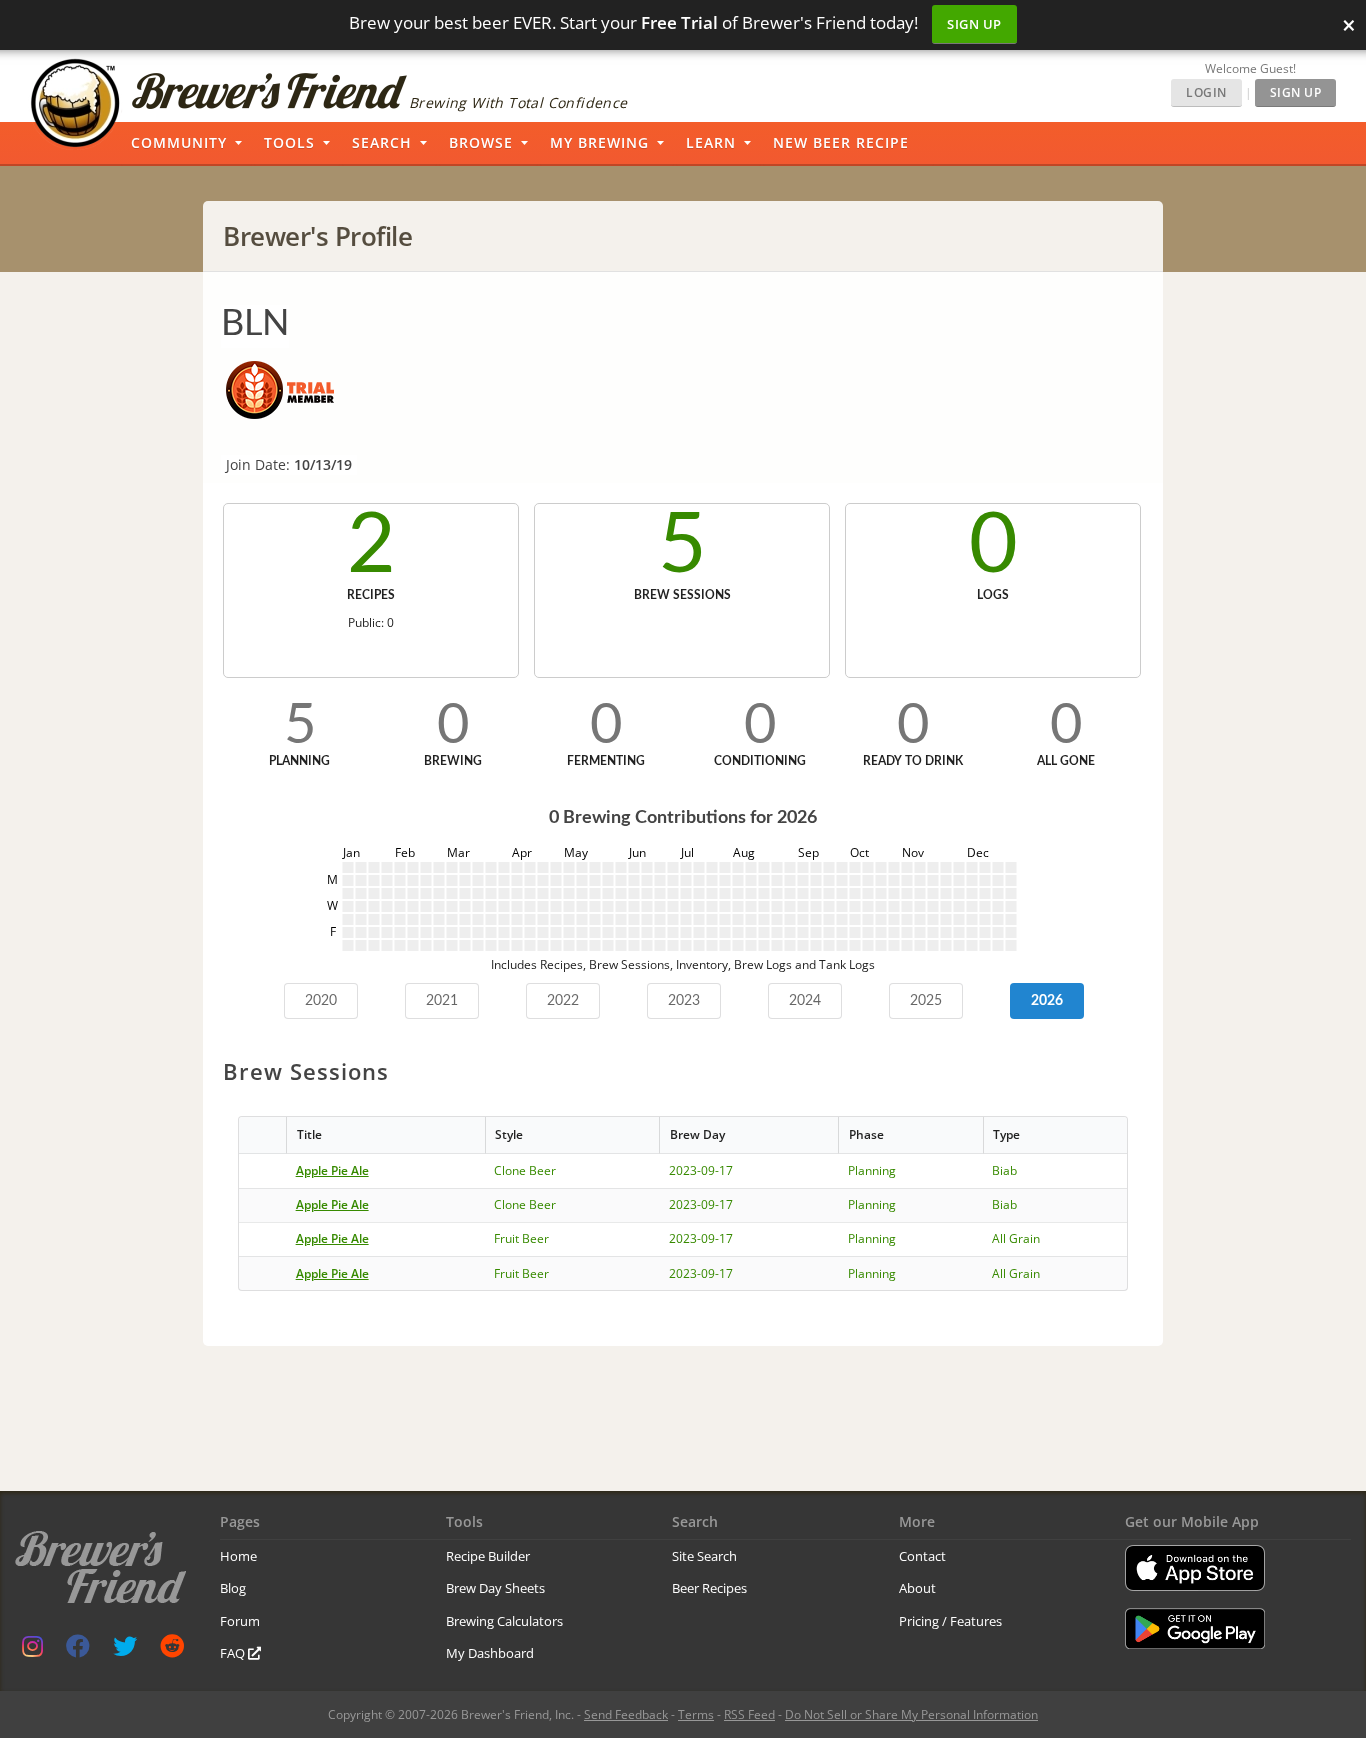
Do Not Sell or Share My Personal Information (911, 1714)
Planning (872, 1170)
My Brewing (599, 142)
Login (1206, 92)
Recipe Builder (488, 1556)
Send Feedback (626, 1714)
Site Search (704, 1556)
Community (179, 142)
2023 (684, 1001)
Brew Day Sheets (495, 1588)
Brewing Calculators (504, 1621)
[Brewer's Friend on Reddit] (172, 1650)
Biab (1004, 1170)
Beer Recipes (709, 1588)
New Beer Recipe (841, 142)
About (917, 1588)
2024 (805, 1001)
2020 (321, 1001)
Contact (922, 1556)
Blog (233, 1588)
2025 (926, 1001)
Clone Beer (525, 1170)
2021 (442, 1001)
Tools (289, 142)
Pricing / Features (950, 1621)
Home (238, 1556)
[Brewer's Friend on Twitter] (125, 1650)
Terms (696, 1714)
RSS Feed (749, 1714)
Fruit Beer (521, 1238)
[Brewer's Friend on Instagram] (32, 1650)
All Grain (1016, 1238)
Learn (711, 142)
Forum (240, 1621)
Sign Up (974, 24)
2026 (1047, 1001)
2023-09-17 (701, 1170)
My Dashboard (490, 1653)
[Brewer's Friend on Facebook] (78, 1650)
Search (382, 142)
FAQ (234, 1653)
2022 (563, 1001)
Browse (481, 142)
